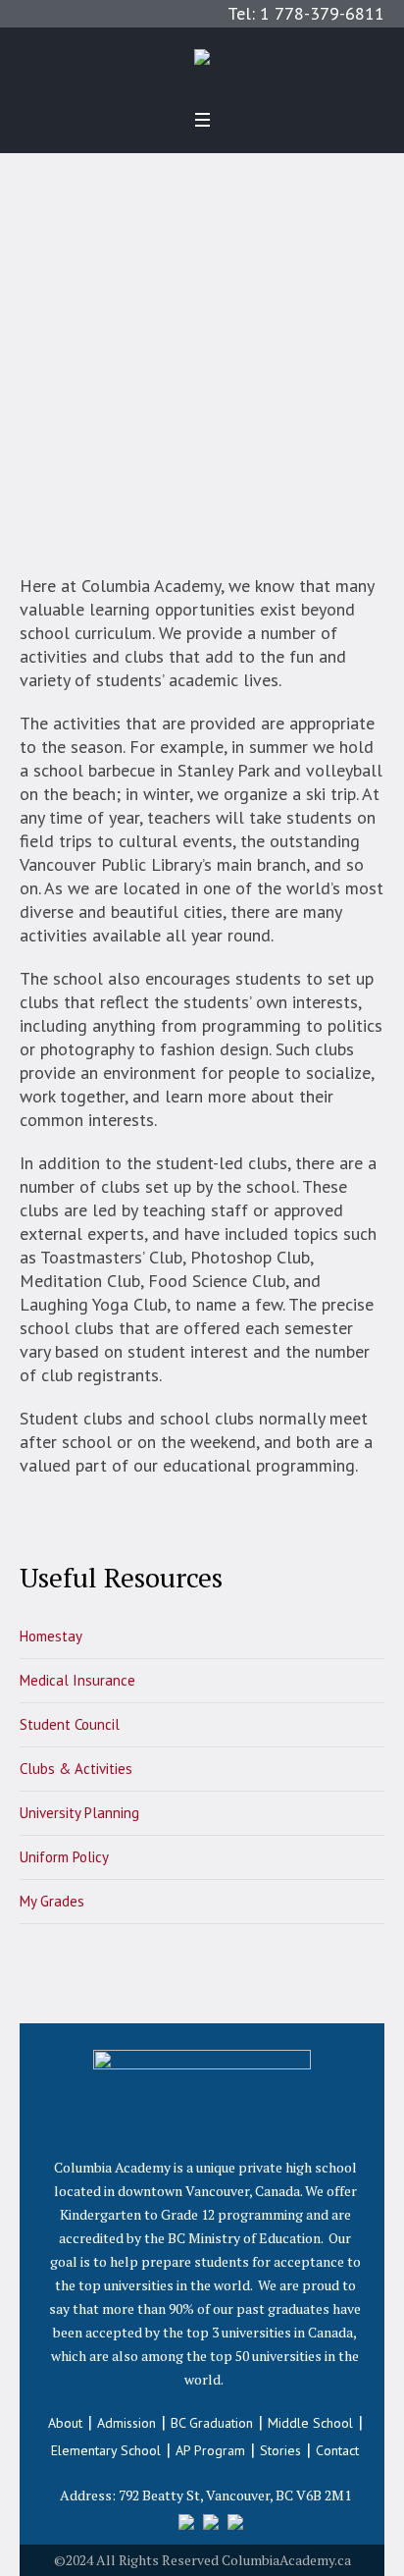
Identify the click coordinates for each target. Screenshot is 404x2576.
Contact (337, 2450)
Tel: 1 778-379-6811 (306, 13)
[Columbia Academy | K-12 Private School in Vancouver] (202, 62)
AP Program (210, 2450)
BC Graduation (212, 2423)
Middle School (310, 2423)
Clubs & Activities (76, 1769)
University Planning (79, 1813)
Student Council (70, 1724)
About (65, 2423)
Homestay (51, 1636)
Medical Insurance (77, 1680)
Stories (280, 2450)
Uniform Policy (64, 1857)
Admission (126, 2423)
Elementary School (106, 2450)
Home (137, 245)
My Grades (52, 1901)
